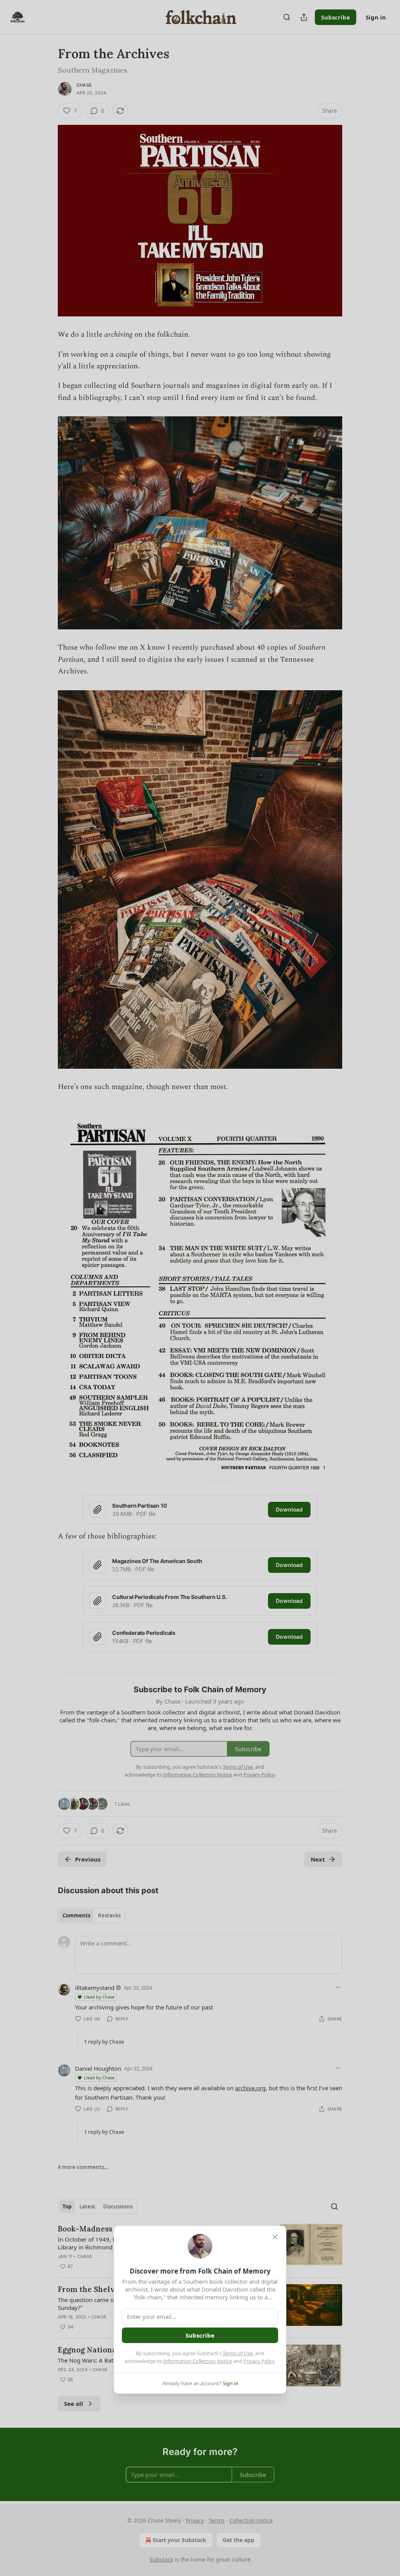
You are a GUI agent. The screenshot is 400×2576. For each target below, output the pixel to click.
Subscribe (200, 2335)
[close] (275, 2237)
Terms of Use (238, 2353)
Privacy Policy (259, 2361)
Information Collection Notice (198, 2361)
